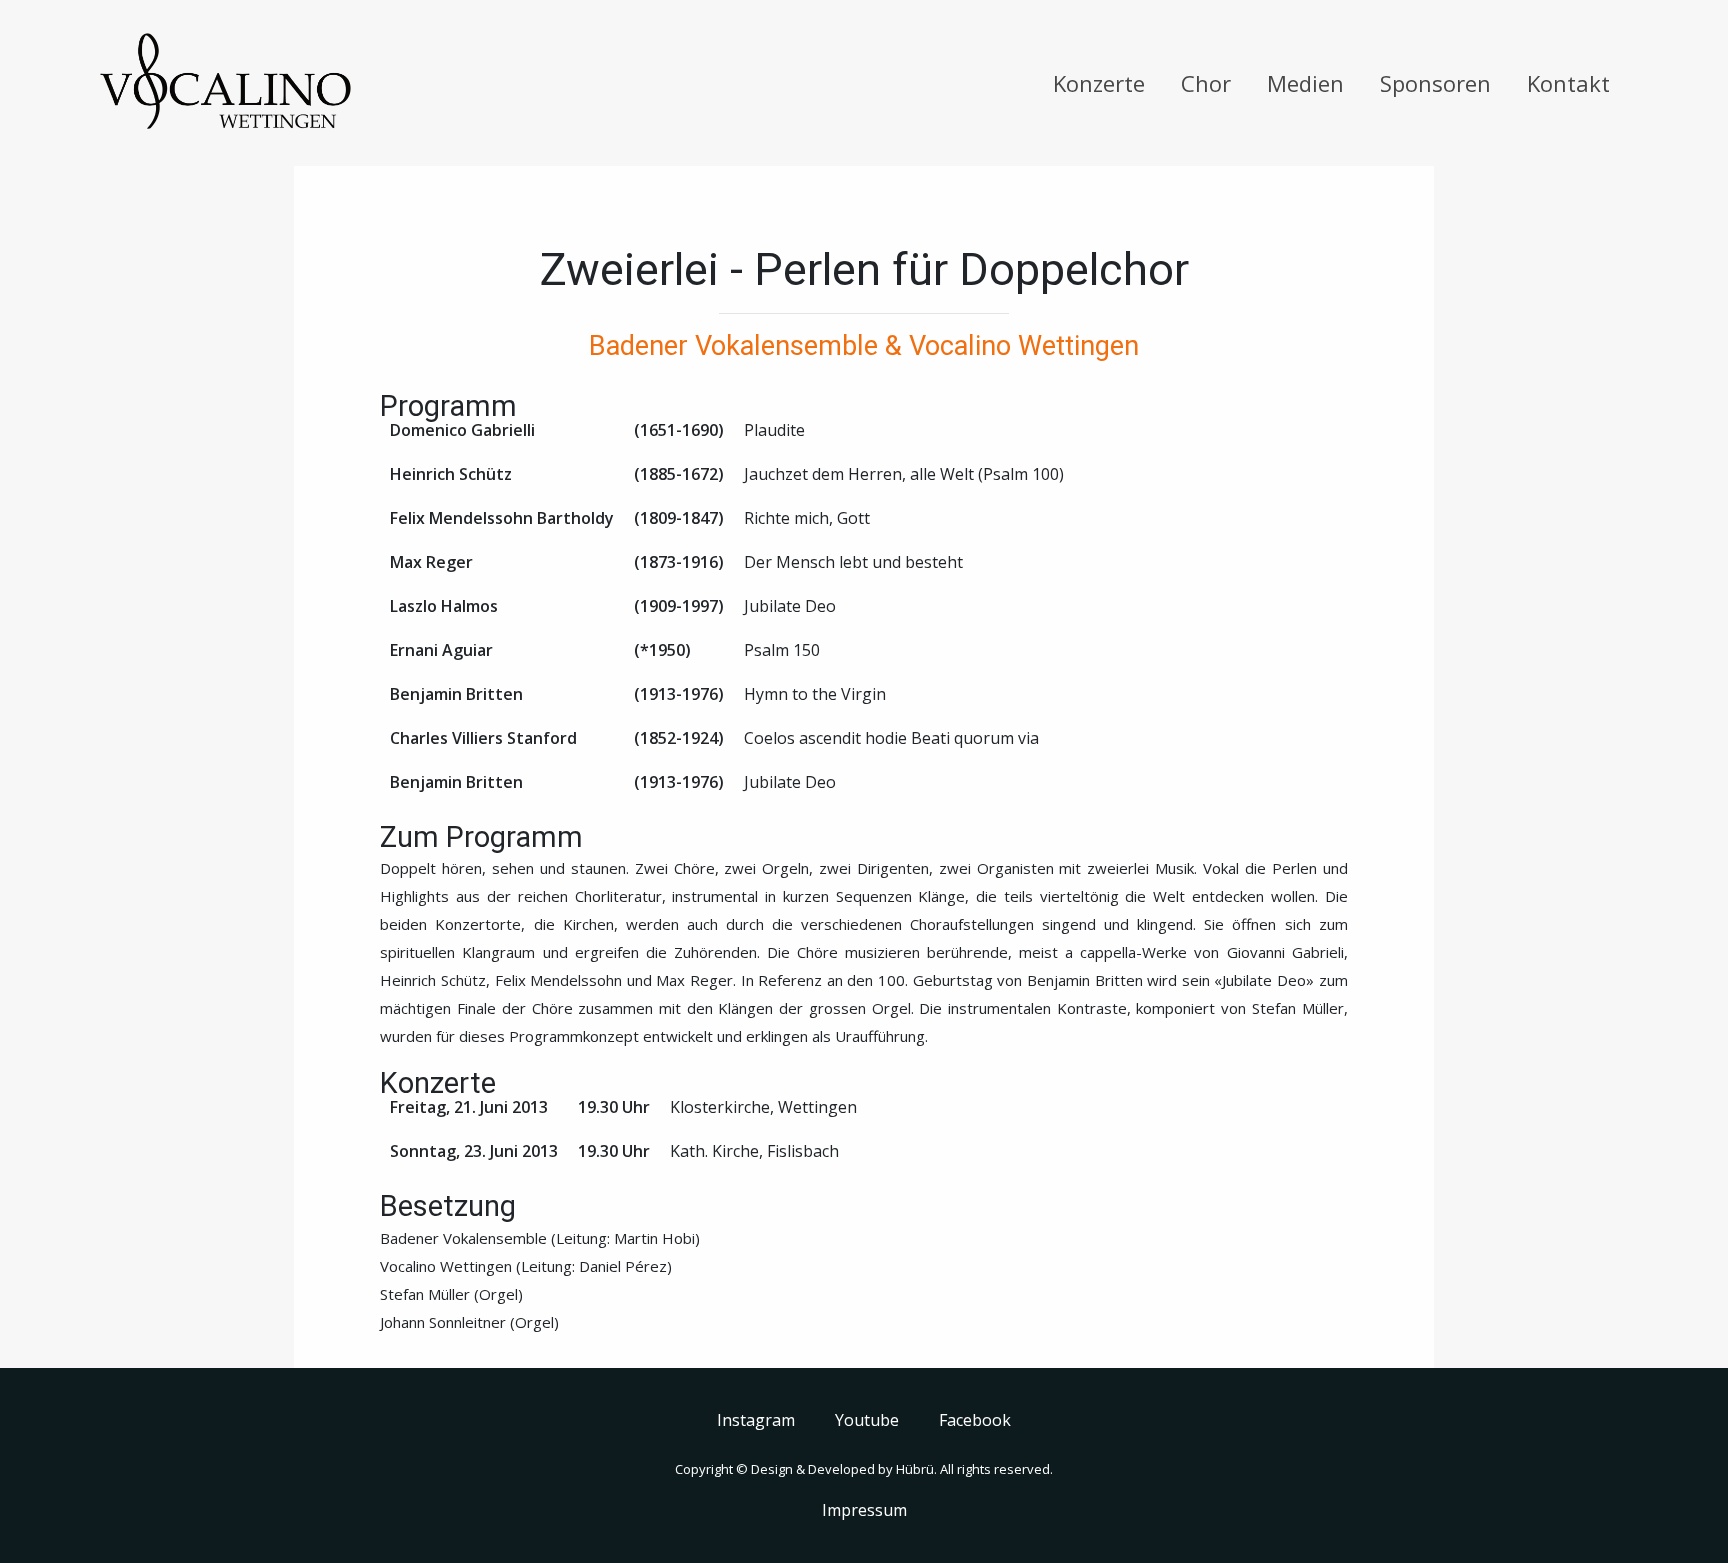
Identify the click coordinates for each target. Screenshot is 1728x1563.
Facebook (975, 1420)
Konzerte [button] (1099, 83)
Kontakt (1568, 83)
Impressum (864, 1510)
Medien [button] (1305, 83)
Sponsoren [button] (1435, 83)
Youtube (867, 1420)
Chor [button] (1206, 83)
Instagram (756, 1420)
